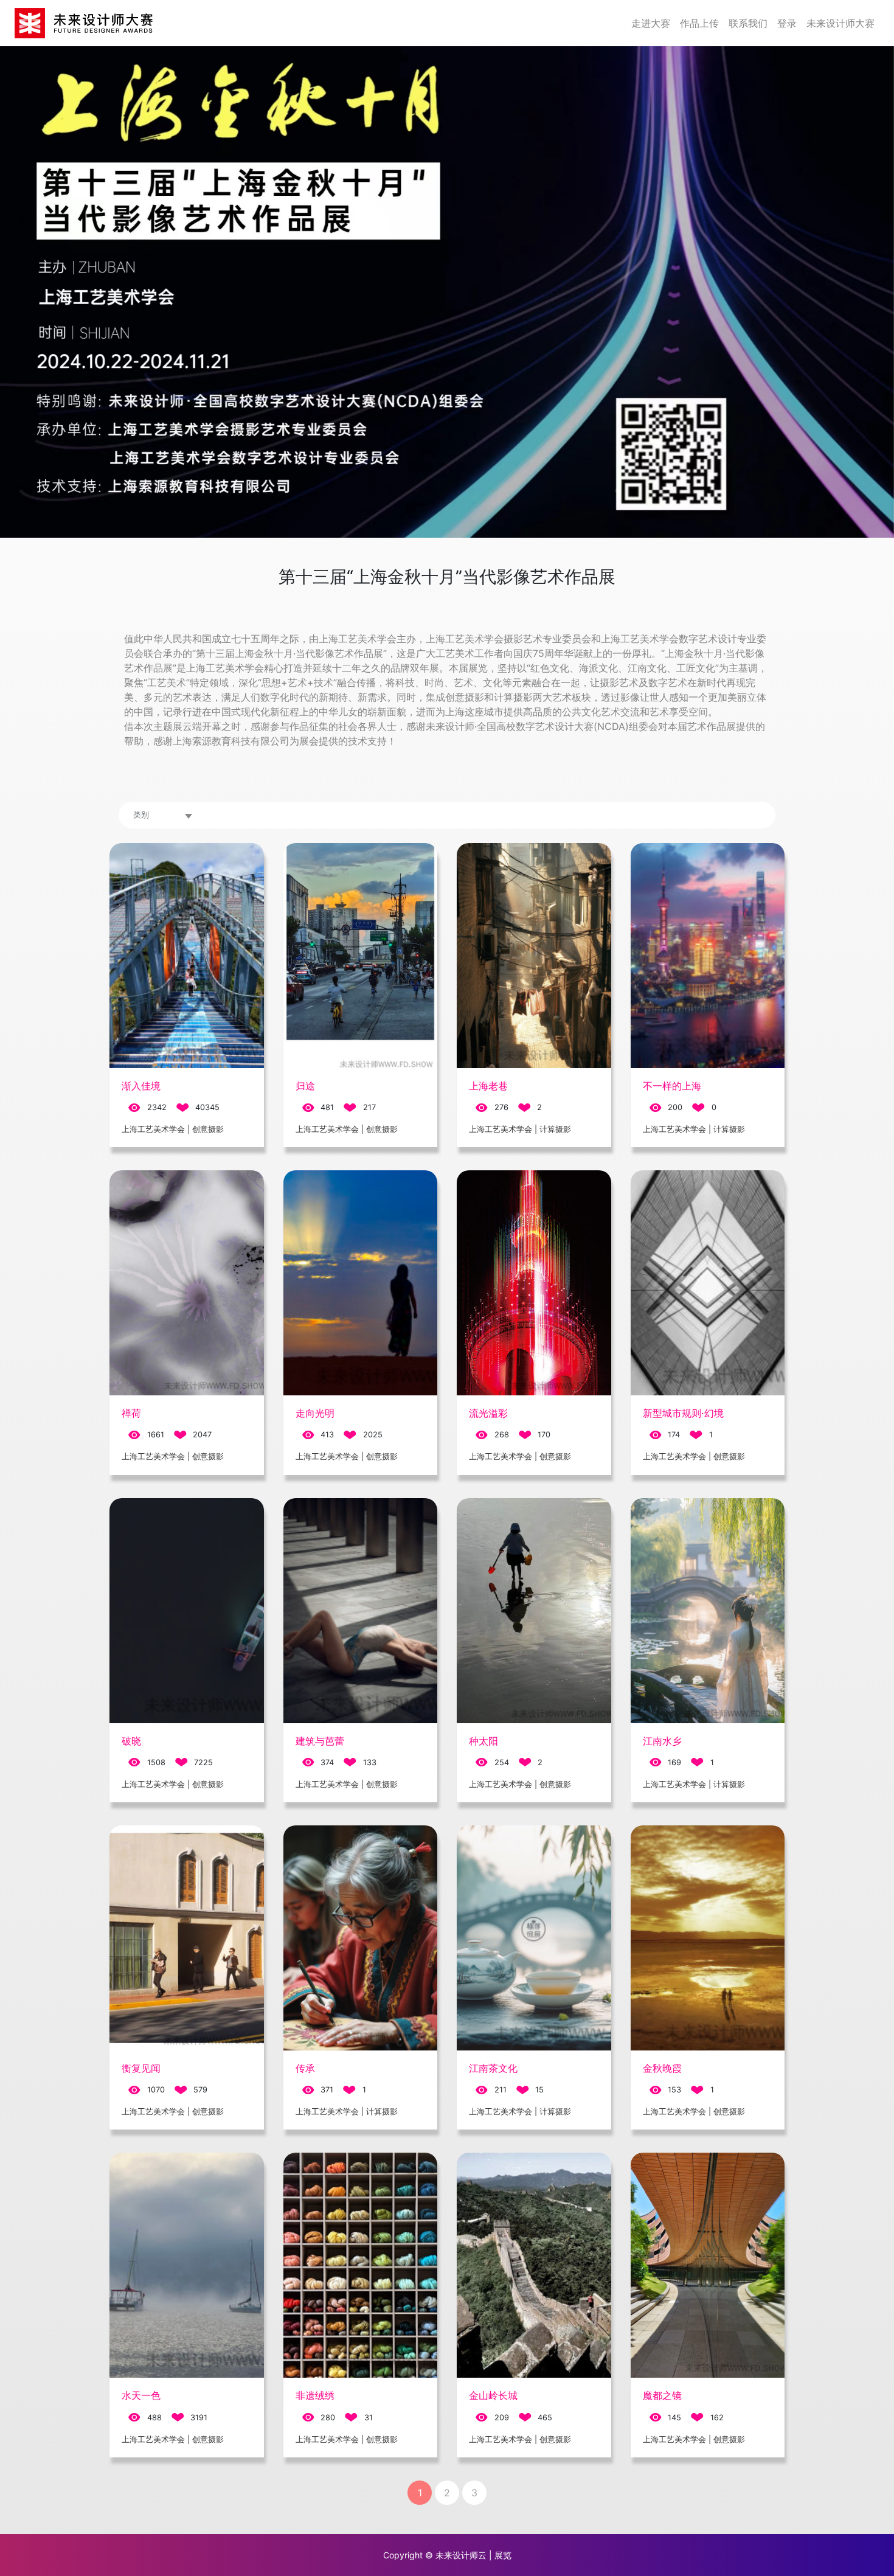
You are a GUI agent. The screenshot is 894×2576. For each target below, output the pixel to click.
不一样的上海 (672, 1086)
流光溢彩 (488, 1413)
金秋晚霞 (662, 2068)
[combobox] (164, 815)
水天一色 (141, 2395)
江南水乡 (662, 1741)
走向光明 (315, 1413)
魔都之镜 (662, 2395)
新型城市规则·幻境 (683, 1413)
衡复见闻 (141, 2068)
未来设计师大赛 (840, 23)
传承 (305, 2068)
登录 (787, 23)
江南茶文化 (493, 2068)
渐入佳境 (141, 1086)
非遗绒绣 (315, 2395)
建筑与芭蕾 (320, 1741)
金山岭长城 (493, 2395)
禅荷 (131, 1413)
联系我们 (748, 23)
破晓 (131, 1741)
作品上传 (699, 23)
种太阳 (483, 1741)
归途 (305, 1086)
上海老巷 (488, 1086)
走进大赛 (651, 23)
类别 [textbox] (141, 815)
